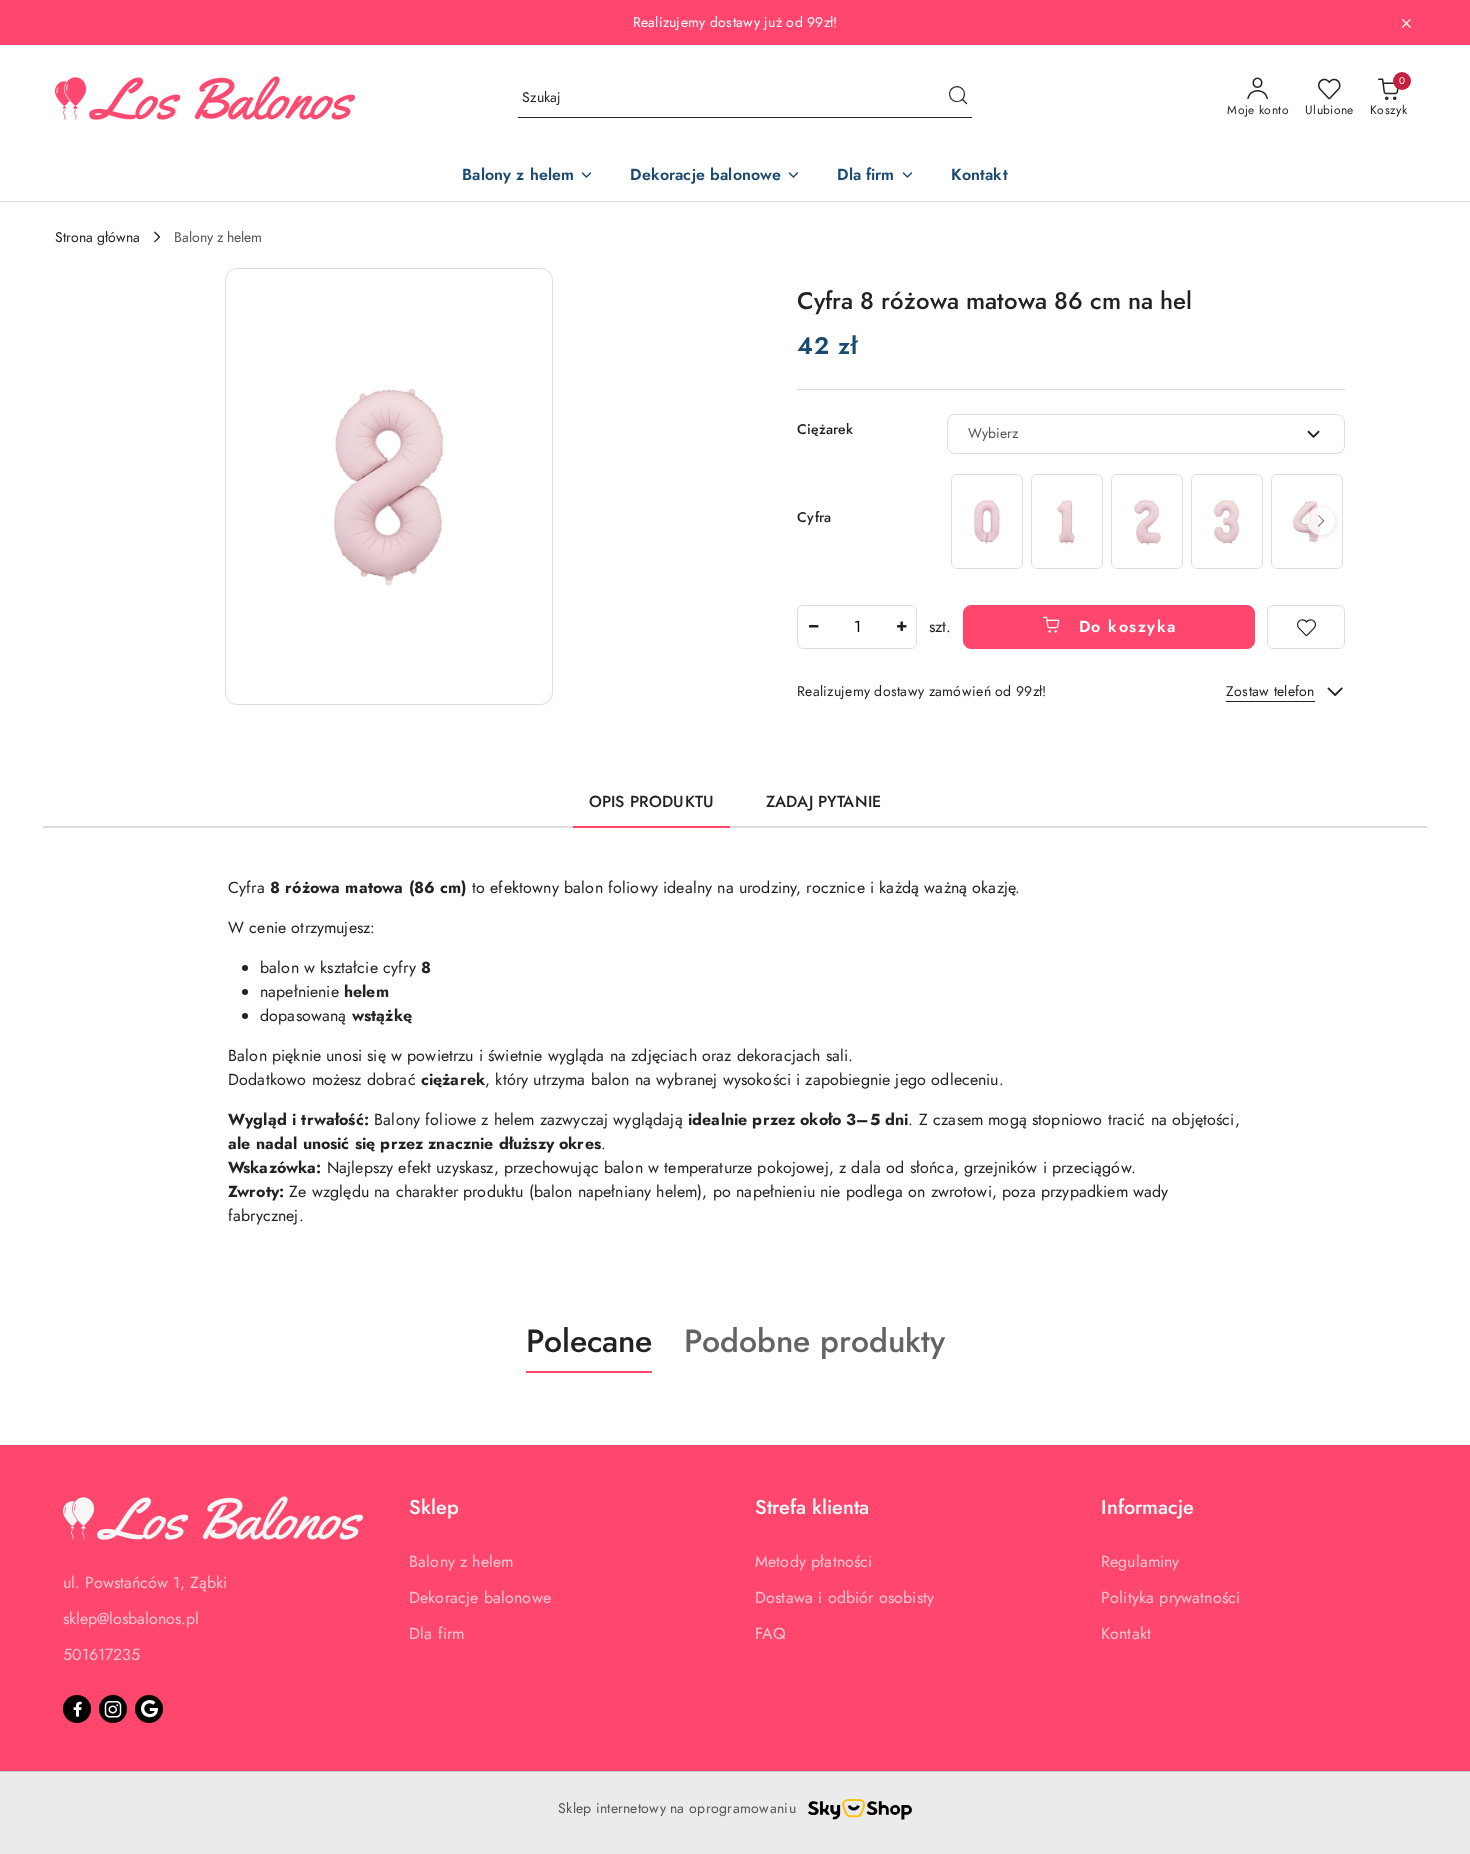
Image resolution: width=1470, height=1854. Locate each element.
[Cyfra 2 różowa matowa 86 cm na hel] (1147, 521)
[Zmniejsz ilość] (813, 627)
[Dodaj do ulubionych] (1306, 627)
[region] (1146, 521)
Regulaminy (1140, 1561)
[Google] (149, 1709)
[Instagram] (113, 1709)
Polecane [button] (589, 1341)
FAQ (770, 1633)
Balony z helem (461, 1561)
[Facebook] (77, 1709)
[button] (389, 486)
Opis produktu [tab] (651, 801)
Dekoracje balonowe (480, 1597)
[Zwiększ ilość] (901, 627)
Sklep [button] (434, 1507)
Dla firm (436, 1633)
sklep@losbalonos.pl (131, 1618)
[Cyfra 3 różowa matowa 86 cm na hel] (1227, 521)
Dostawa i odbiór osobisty (844, 1597)
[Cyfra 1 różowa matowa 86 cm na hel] (1067, 521)
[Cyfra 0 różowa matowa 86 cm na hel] (987, 521)
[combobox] (1146, 434)
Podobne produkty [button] (814, 1341)
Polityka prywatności (1170, 1597)
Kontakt (1126, 1633)
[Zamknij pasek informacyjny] (1406, 23)
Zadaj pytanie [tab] (823, 801)
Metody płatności (814, 1561)
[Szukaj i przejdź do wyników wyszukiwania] (958, 98)
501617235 (101, 1654)
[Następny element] (1321, 521)
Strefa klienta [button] (812, 1507)
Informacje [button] (1147, 1507)
